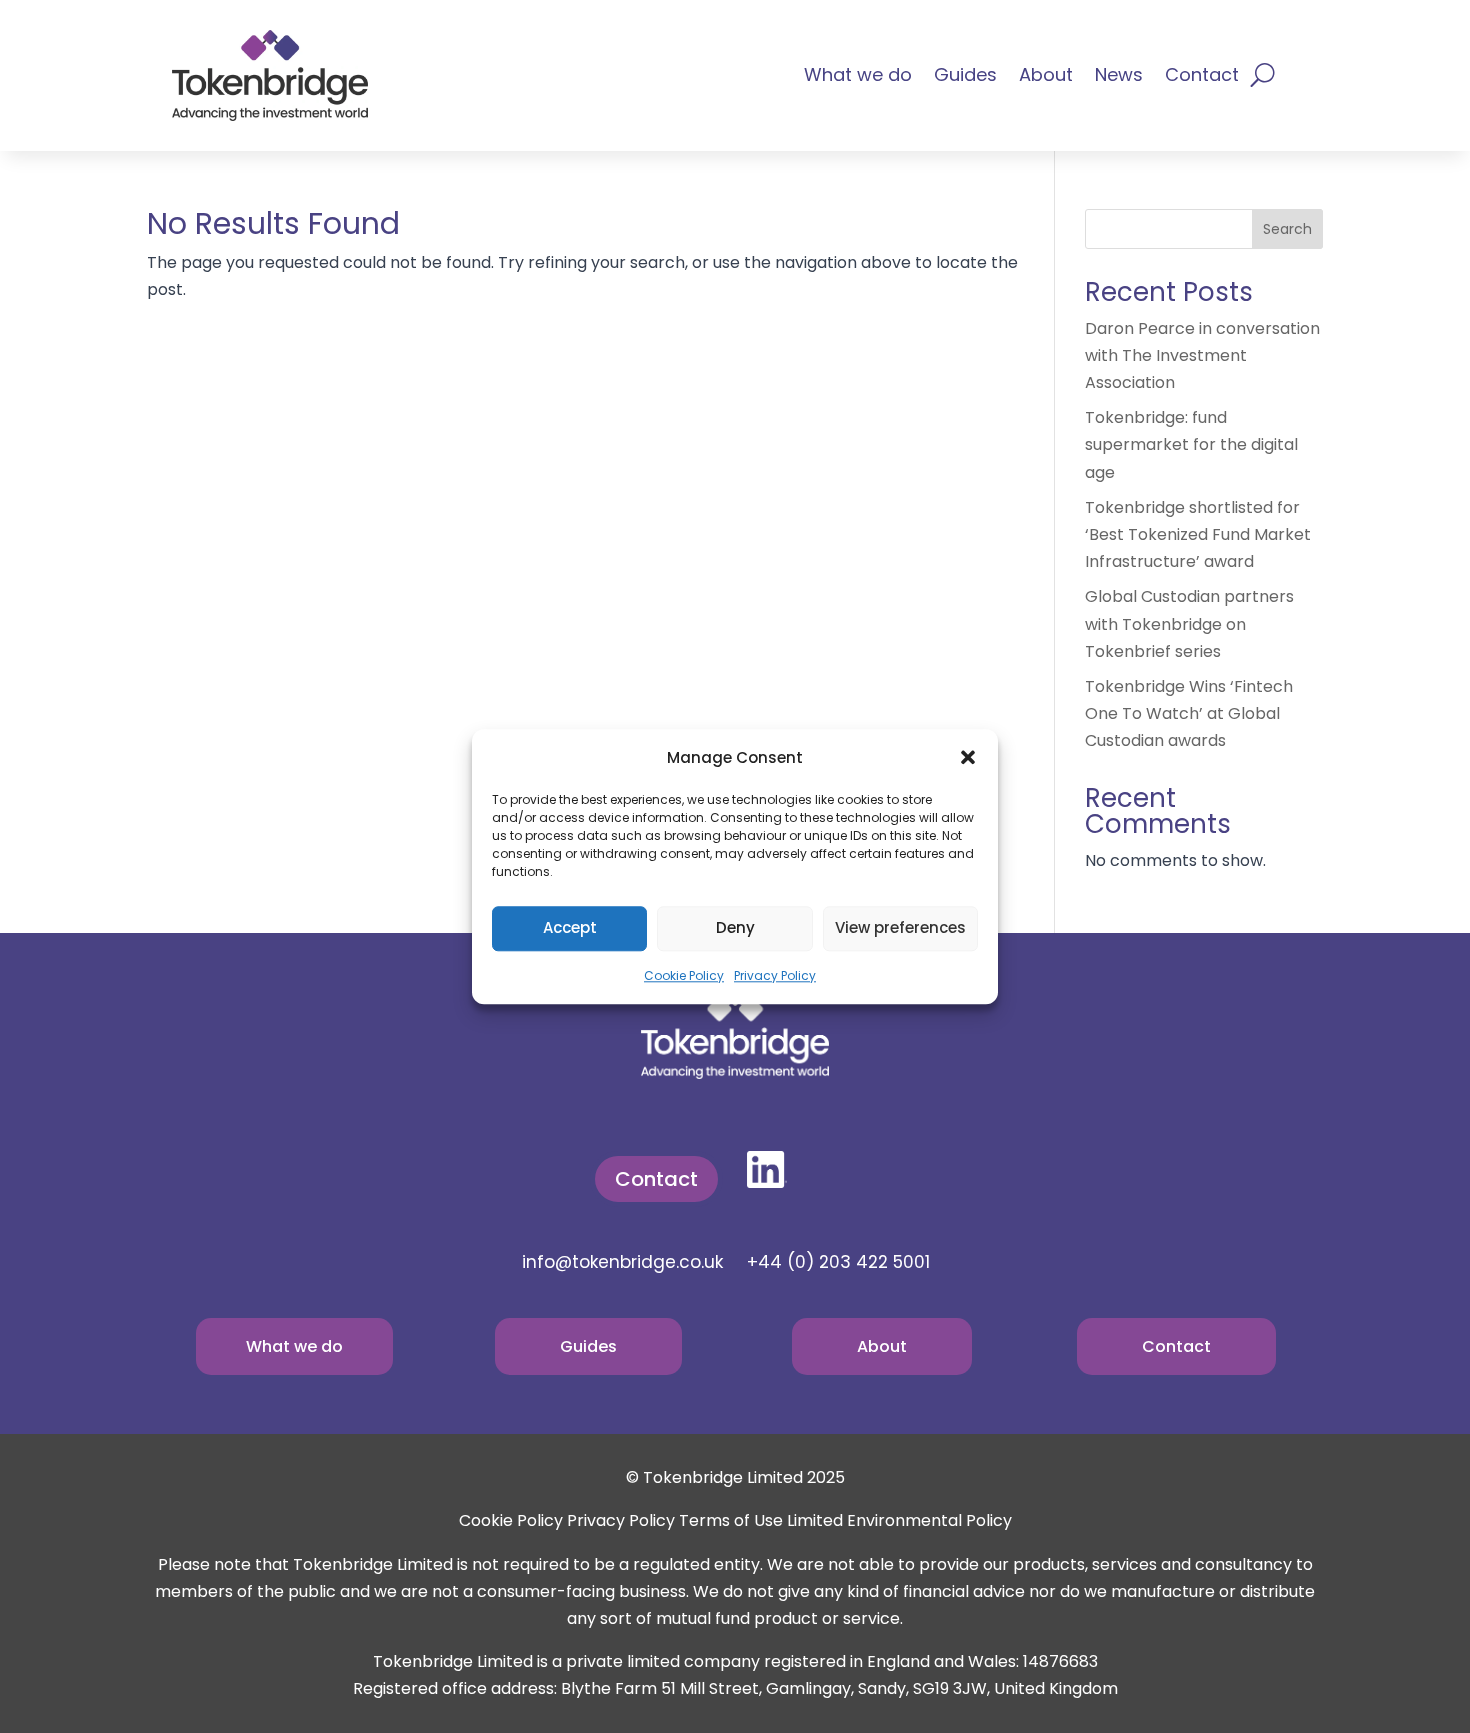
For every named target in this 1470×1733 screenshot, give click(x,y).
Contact (1202, 77)
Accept (570, 928)
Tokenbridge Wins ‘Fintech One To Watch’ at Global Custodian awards (1189, 713)
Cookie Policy (684, 975)
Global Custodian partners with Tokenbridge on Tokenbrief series (1189, 623)
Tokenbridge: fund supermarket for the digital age (1191, 444)
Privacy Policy (775, 975)
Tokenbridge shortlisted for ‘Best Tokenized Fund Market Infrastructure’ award (1198, 534)
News (1119, 77)
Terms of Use (731, 1520)
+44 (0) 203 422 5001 (838, 1262)
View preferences (900, 928)
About (1046, 77)
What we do (858, 77)
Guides (965, 77)
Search (1287, 229)
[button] (968, 757)
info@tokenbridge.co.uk (622, 1262)
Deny (735, 928)
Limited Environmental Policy (899, 1520)
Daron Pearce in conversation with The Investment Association (1202, 355)
